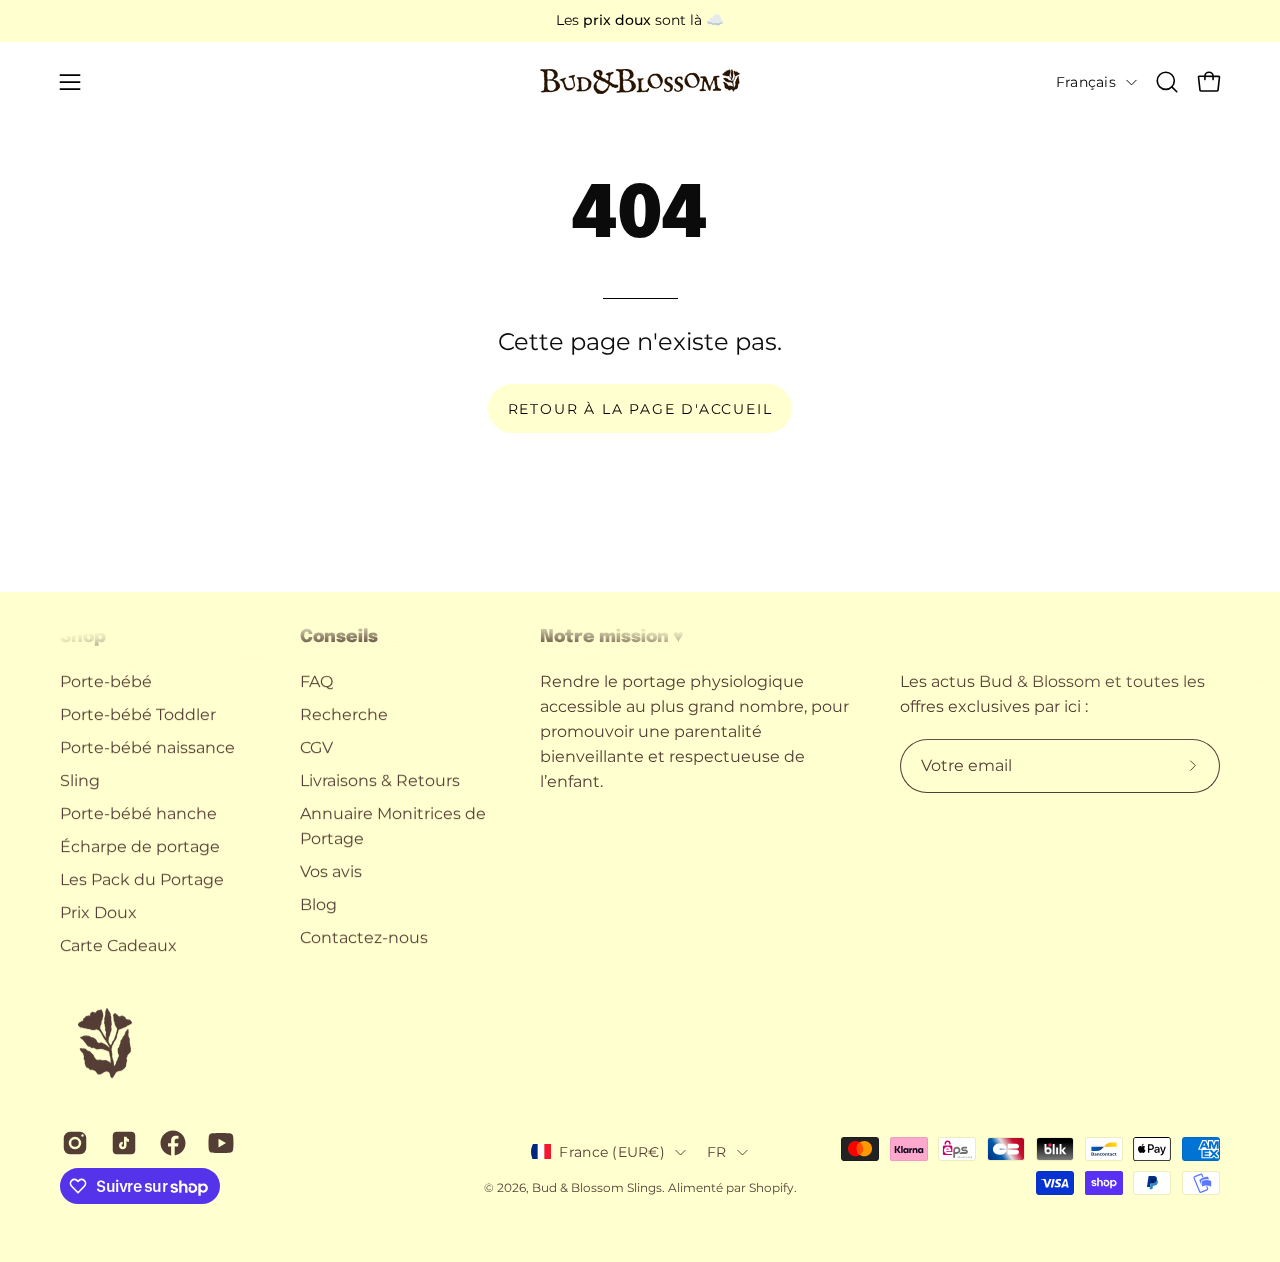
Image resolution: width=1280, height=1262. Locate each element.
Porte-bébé (106, 681)
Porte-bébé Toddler (138, 714)
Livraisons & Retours (380, 780)
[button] (1167, 82)
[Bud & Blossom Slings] (640, 82)
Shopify (771, 1187)
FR (717, 1152)
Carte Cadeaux (118, 945)
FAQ (316, 681)
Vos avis (331, 871)
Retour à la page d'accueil (640, 409)
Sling (80, 780)
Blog (318, 904)
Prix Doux (98, 912)
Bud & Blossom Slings (597, 1187)
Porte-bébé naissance (147, 747)
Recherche (344, 714)
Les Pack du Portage (142, 879)
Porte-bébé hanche (138, 813)
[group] (640, 21)
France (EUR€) (612, 1152)
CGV (316, 747)
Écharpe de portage (140, 846)
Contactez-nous (364, 937)
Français (1086, 82)
